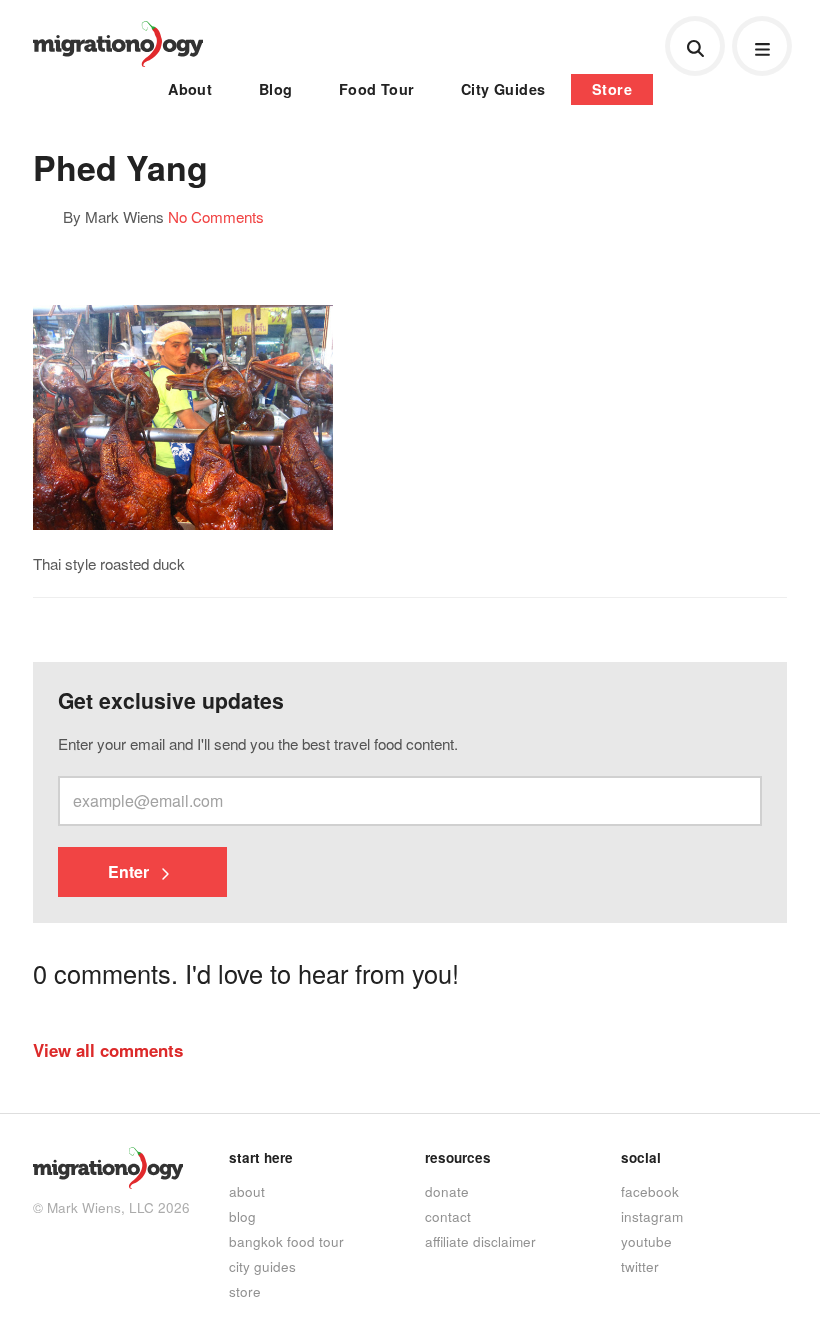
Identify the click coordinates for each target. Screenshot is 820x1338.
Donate (447, 1191)
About (190, 89)
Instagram (652, 1216)
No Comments (216, 216)
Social (641, 1157)
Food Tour (377, 89)
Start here (261, 1157)
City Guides (503, 89)
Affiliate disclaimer (480, 1241)
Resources (458, 1157)
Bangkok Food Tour (286, 1241)
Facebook (650, 1191)
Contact (448, 1216)
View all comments (108, 1050)
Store (612, 89)
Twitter (640, 1266)
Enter (130, 871)
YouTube (646, 1241)
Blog (276, 89)
